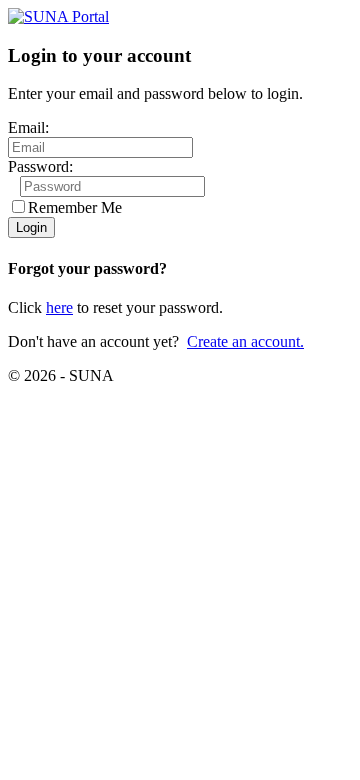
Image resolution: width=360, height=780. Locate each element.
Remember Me (75, 207)
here (59, 307)
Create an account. (245, 341)
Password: (40, 166)
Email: (28, 127)
